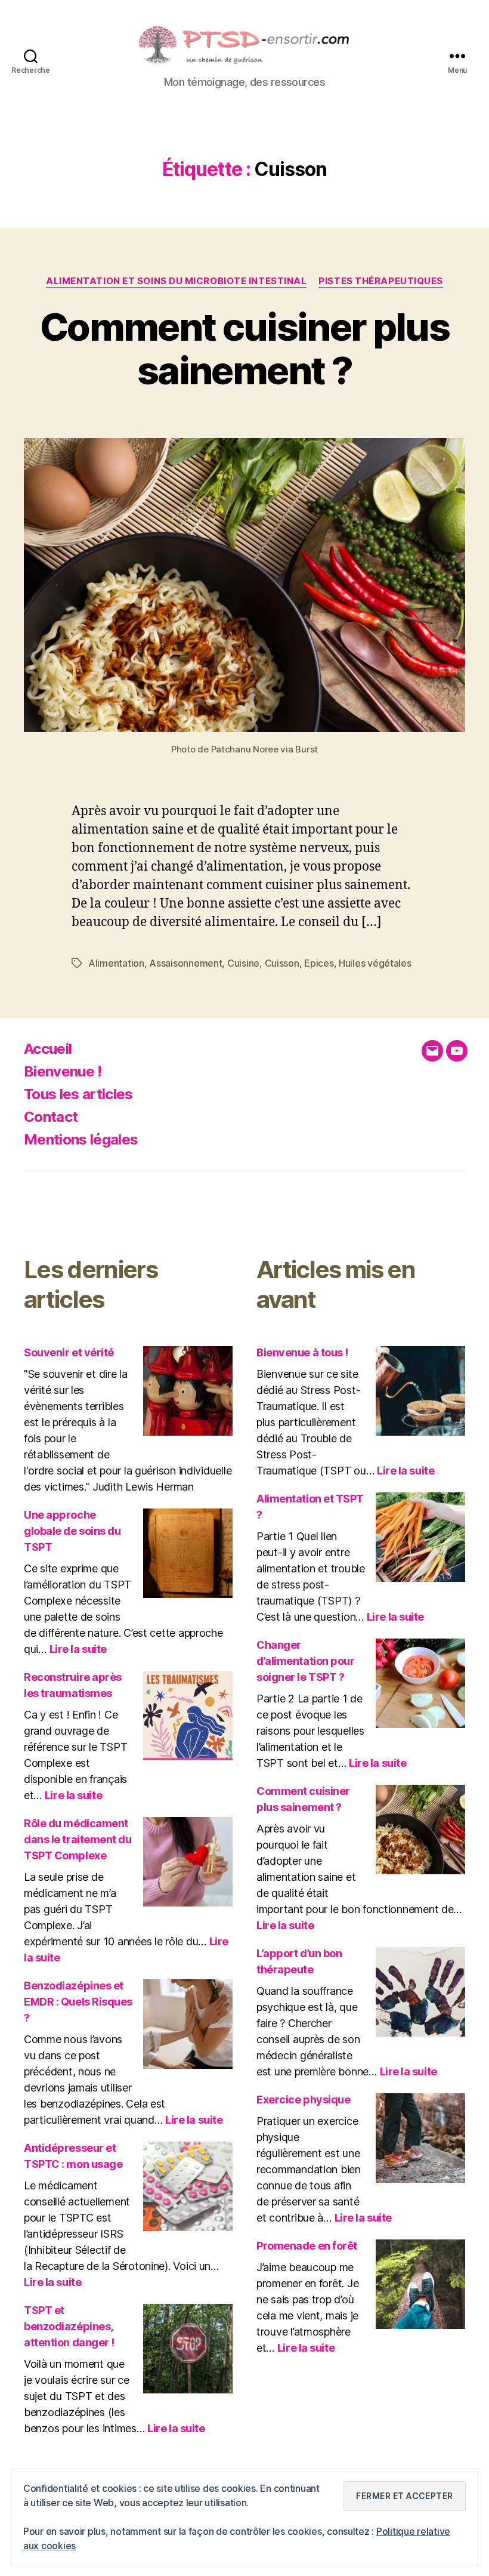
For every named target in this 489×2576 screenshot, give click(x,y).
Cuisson (282, 963)
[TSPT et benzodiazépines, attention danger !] (188, 2349)
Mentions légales (81, 1139)
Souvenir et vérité (69, 1352)
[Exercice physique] (420, 2138)
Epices (319, 963)
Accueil (48, 1049)
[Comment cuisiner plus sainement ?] (420, 1830)
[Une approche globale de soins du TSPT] (188, 1553)
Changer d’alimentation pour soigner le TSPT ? (305, 1661)
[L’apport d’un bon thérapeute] (420, 1992)
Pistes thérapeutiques (381, 281)
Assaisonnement (185, 963)
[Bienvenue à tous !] (420, 1391)
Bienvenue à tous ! (302, 1352)
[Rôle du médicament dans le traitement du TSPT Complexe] (188, 1862)
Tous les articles (78, 1094)
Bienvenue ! (63, 1071)
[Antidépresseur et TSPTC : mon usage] (188, 2186)
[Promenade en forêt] (420, 2284)
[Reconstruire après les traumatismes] (188, 1716)
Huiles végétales (375, 963)
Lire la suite (78, 1649)
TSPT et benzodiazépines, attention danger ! (69, 2326)
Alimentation (116, 963)
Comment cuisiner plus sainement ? (244, 348)
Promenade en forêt (307, 2246)
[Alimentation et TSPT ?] (420, 1537)
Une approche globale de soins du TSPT (72, 1531)
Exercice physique (303, 2100)
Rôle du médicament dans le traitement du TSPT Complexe (78, 1839)
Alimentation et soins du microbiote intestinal (176, 281)
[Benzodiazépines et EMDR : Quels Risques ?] (188, 2024)
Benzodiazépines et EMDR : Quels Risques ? (78, 2002)
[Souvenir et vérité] (188, 1391)
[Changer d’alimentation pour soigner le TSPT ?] (420, 1683)
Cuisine (243, 963)
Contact (51, 1117)
